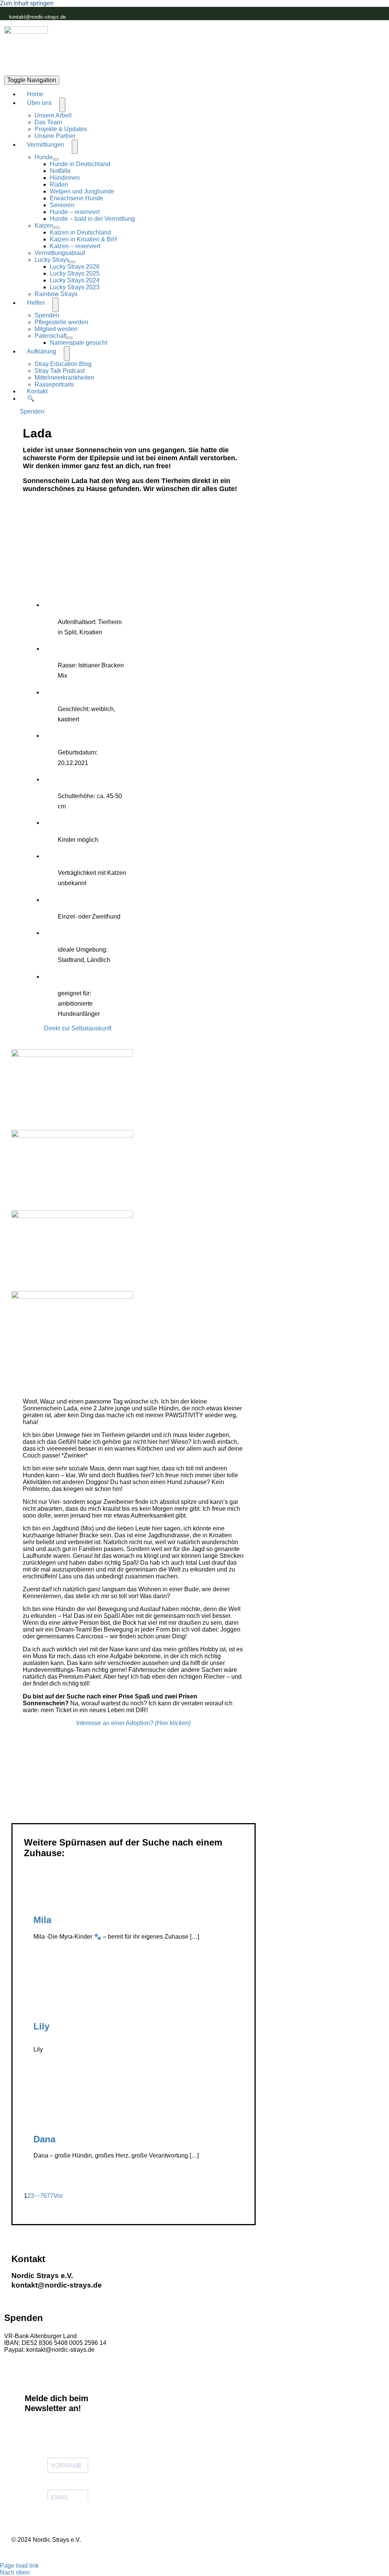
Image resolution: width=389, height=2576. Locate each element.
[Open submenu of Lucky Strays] (72, 262)
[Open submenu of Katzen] (57, 228)
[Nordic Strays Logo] (26, 48)
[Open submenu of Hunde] (56, 159)
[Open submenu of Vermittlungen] (75, 147)
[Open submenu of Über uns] (62, 105)
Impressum (82, 2553)
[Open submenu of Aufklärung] (67, 353)
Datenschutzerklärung (131, 2553)
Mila (42, 1920)
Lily (41, 2026)
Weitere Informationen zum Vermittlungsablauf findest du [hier (103, 1801)
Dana (44, 2139)
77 (50, 2196)
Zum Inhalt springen (27, 3)
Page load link (19, 2566)
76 (43, 2196)
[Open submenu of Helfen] (55, 305)
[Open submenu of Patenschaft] (70, 338)
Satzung (176, 2553)
